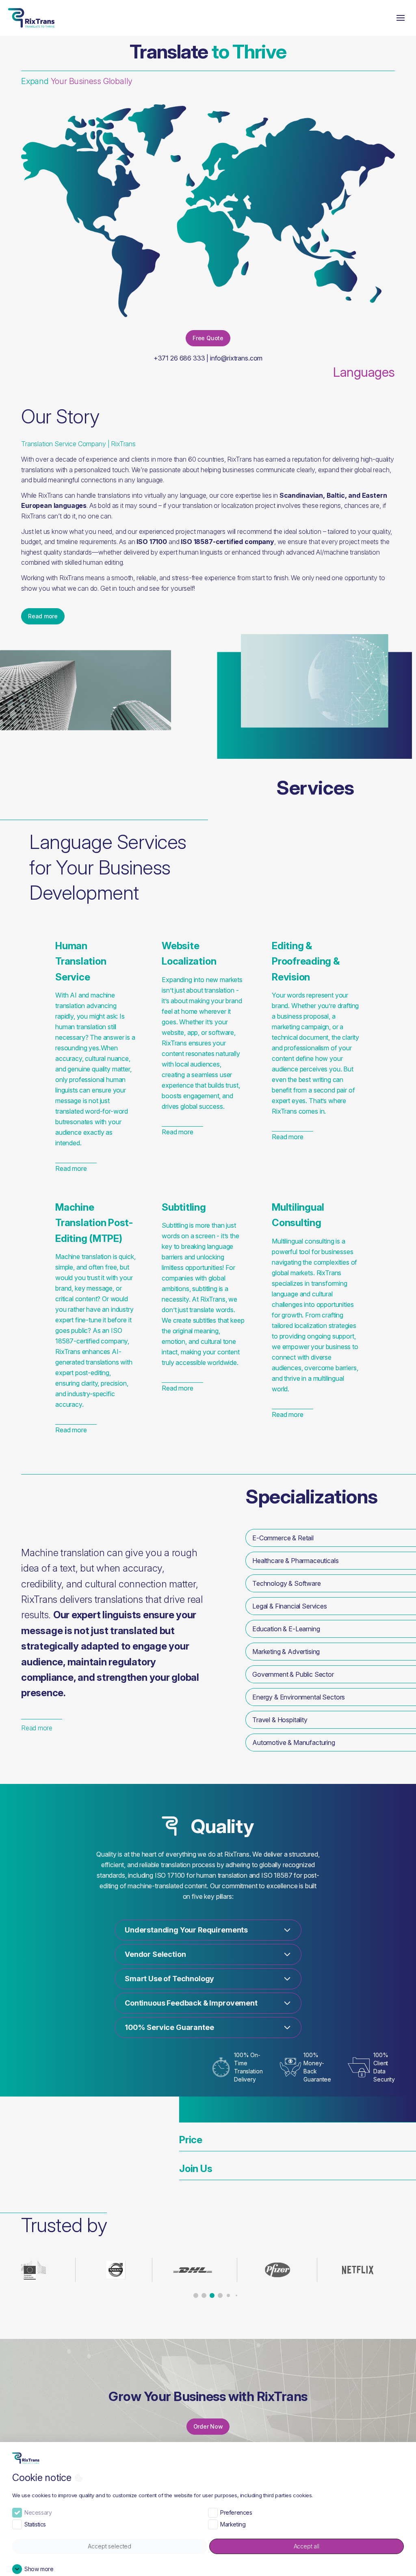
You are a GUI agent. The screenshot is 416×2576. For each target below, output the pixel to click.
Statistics (35, 2524)
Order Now (208, 2426)
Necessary (38, 2512)
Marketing (233, 2524)
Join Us (196, 2169)
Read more (43, 616)
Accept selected (109, 2546)
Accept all (307, 2546)
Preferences (236, 2512)
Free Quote (208, 338)
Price (191, 2140)
